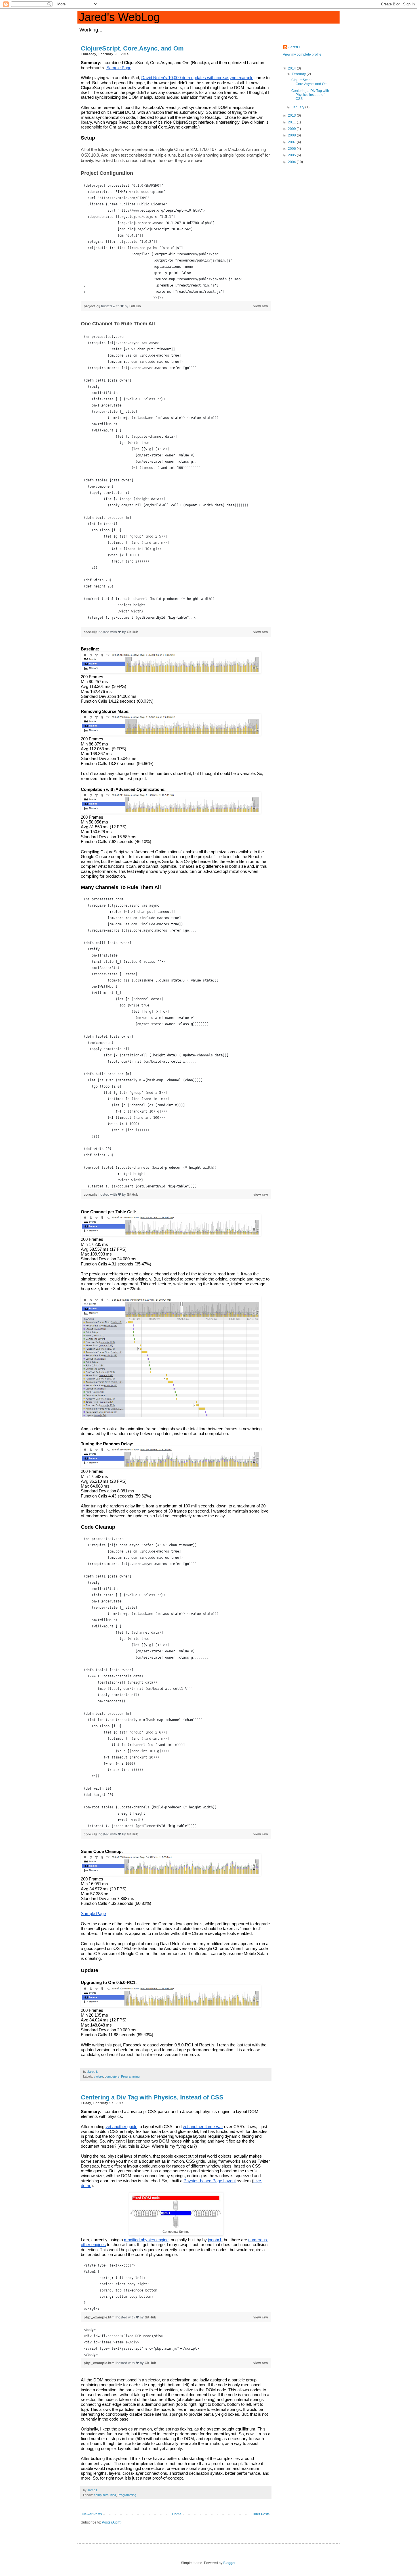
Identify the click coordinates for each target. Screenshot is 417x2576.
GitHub (135, 306)
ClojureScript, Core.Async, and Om (132, 48)
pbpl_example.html (100, 2317)
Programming (130, 2076)
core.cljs (91, 632)
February (299, 74)
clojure (98, 2076)
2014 (292, 68)
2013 (292, 115)
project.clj (92, 306)
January (299, 107)
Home (177, 2514)
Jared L (295, 47)
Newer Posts (92, 2514)
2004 (292, 162)
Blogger (229, 2563)
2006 (292, 149)
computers (112, 2076)
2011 (292, 122)
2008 (292, 135)
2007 (292, 142)
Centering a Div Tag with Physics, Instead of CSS (152, 2097)
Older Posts (261, 2514)
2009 (292, 129)
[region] (176, 242)
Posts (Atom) (112, 2522)
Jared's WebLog (119, 17)
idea (113, 2495)
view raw (261, 306)
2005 (292, 155)
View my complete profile (302, 54)
